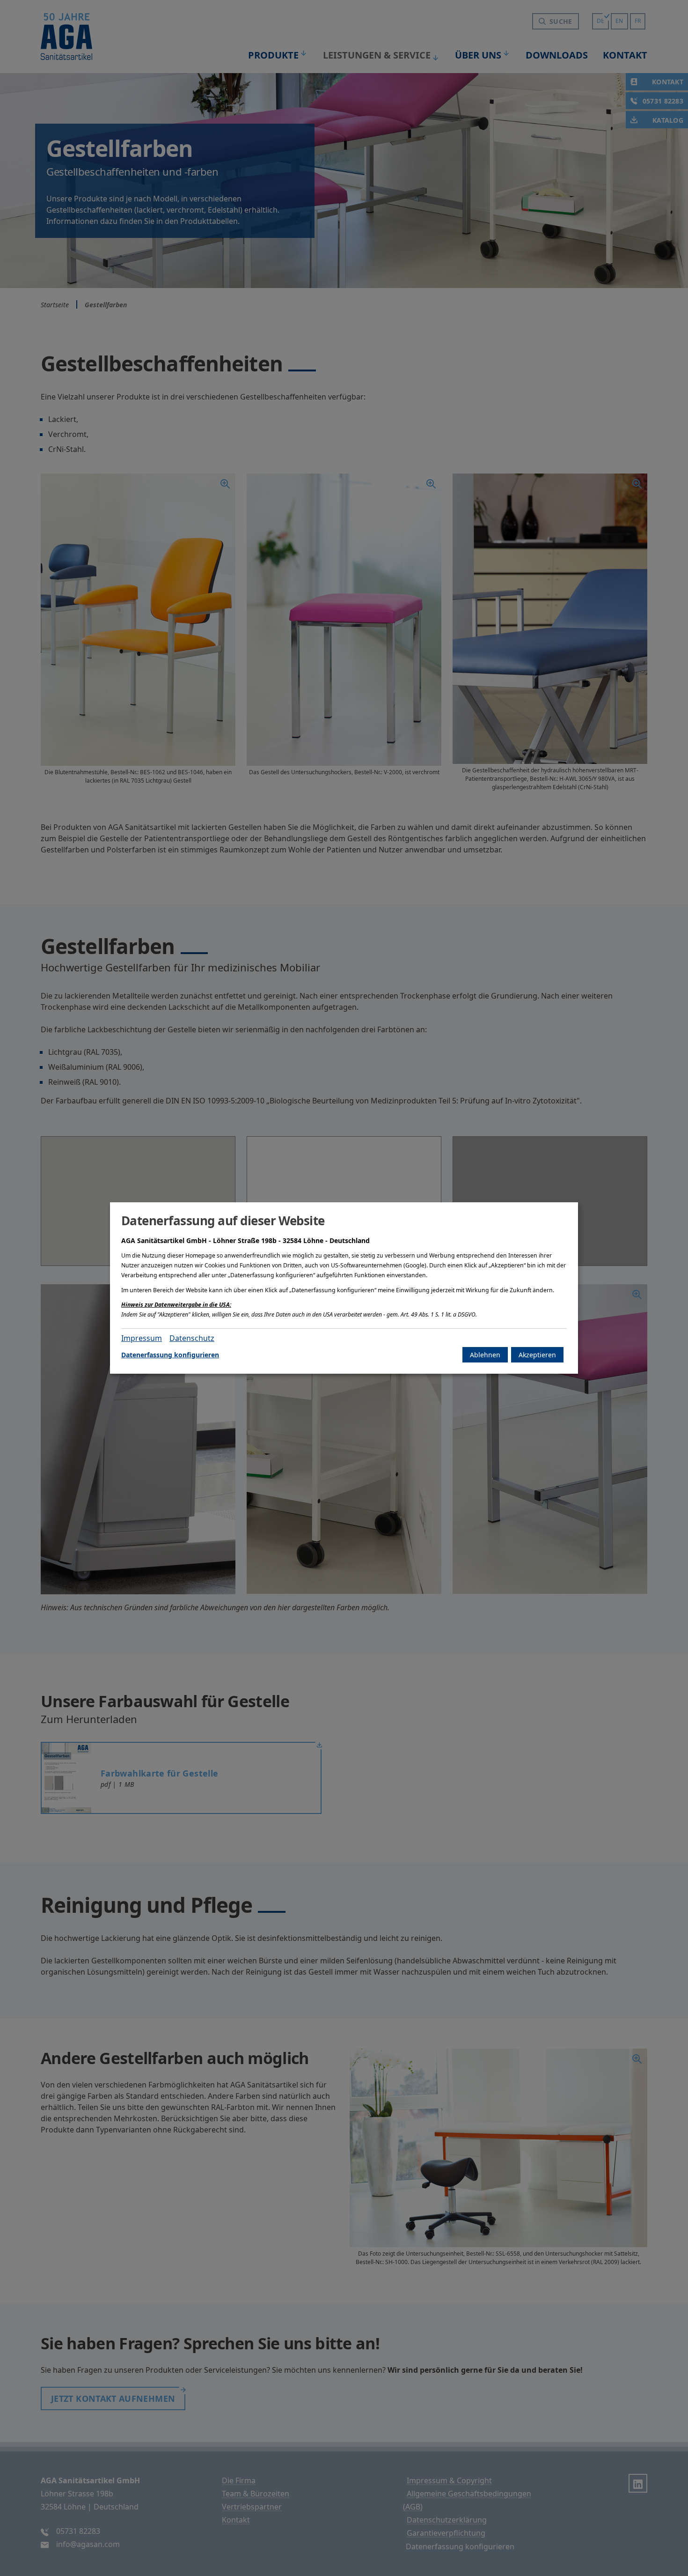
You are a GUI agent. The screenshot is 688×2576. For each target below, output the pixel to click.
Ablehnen (485, 1355)
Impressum (142, 1338)
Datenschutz (192, 1338)
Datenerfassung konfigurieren (170, 1355)
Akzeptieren (537, 1355)
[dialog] (344, 1288)
